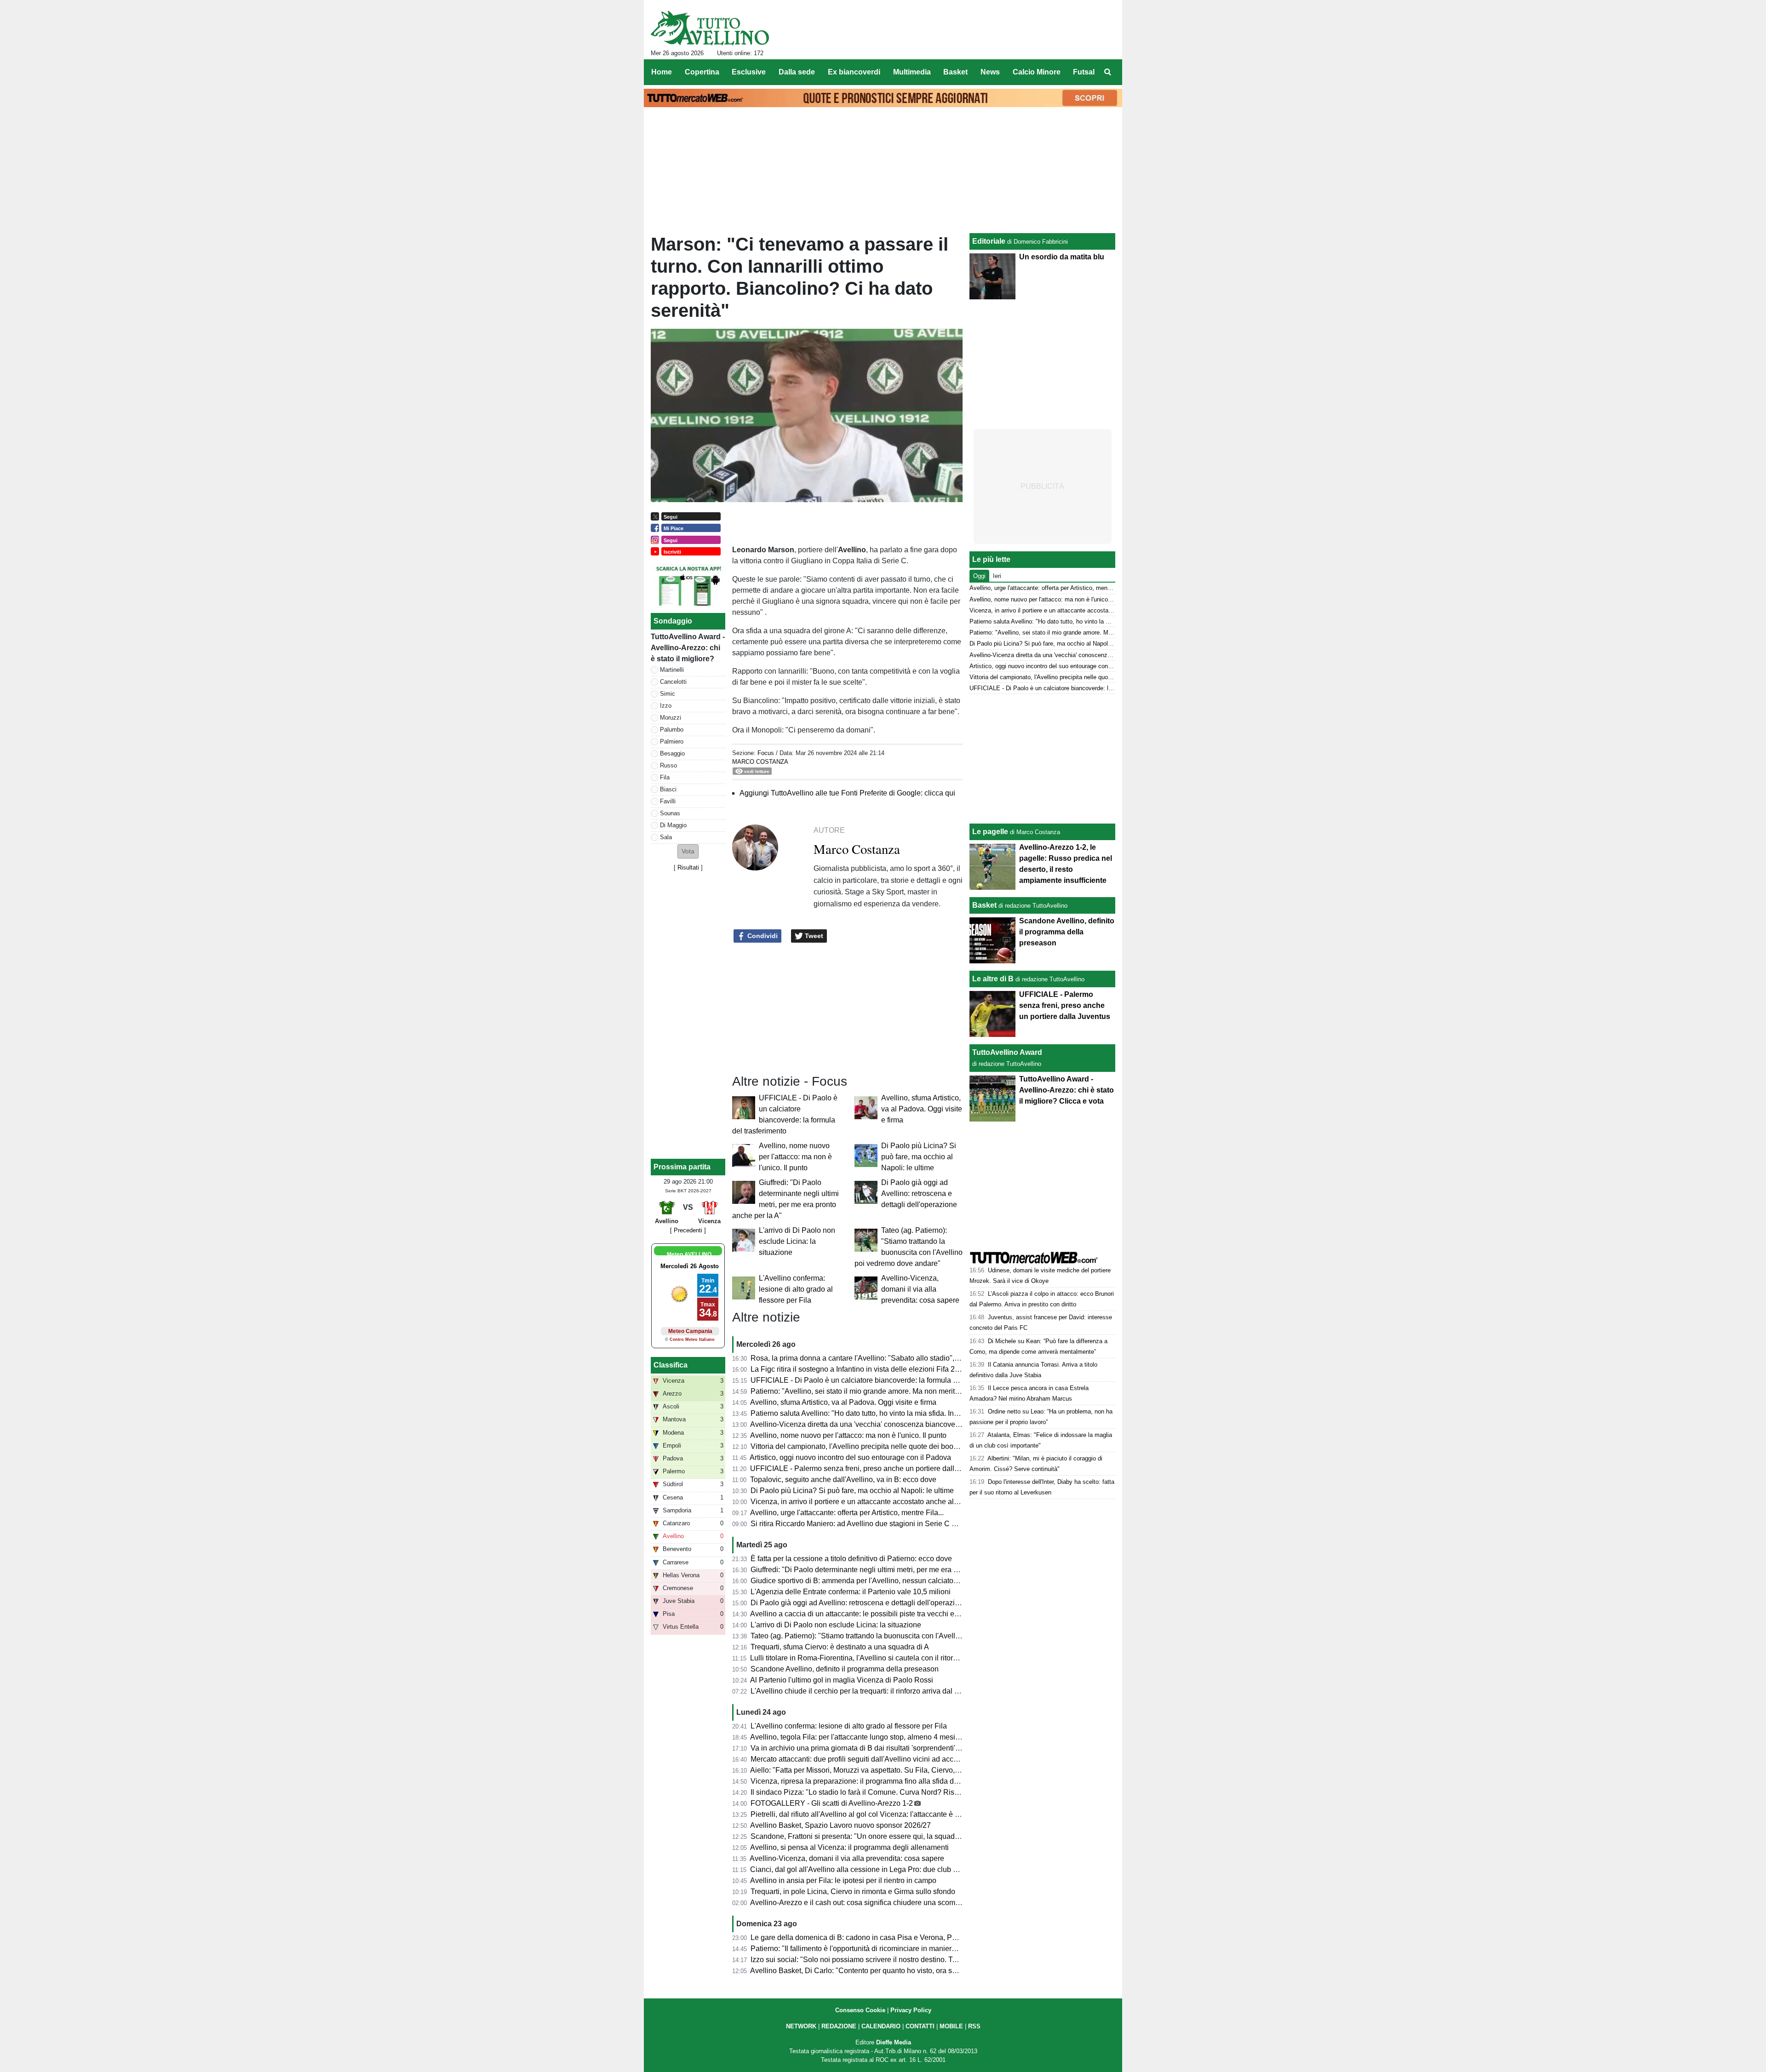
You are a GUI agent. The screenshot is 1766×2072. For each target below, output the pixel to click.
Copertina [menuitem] (702, 72)
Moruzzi (671, 718)
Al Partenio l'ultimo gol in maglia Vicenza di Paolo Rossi (842, 1680)
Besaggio (672, 753)
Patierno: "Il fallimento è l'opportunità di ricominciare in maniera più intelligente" (879, 1949)
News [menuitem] (990, 72)
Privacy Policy (911, 2010)
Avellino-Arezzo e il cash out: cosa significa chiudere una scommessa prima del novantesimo (901, 1903)
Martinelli (672, 670)
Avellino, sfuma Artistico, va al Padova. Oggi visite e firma (922, 1109)
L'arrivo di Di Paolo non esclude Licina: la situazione (797, 1241)
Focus (766, 753)
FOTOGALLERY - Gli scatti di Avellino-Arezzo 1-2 (832, 1803)
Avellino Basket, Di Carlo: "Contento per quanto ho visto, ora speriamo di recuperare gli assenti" (906, 1971)
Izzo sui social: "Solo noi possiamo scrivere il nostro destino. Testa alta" (866, 1960)
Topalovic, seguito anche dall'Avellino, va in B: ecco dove (843, 1480)
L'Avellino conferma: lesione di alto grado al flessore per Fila (796, 1289)
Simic (668, 694)
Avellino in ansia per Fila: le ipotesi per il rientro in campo (843, 1880)
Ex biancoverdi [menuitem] (854, 72)
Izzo (666, 706)
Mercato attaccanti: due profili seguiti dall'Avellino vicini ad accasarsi (862, 1759)
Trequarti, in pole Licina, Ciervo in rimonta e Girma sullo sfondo (853, 1892)
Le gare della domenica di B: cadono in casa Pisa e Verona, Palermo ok (867, 1937)
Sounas (670, 813)
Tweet (813, 936)
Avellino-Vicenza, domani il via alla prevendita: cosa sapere (920, 1289)
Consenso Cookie (860, 2010)
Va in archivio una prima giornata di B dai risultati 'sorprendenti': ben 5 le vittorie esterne (893, 1748)
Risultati (688, 867)
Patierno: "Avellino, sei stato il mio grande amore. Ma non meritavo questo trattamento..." (894, 1391)
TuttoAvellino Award (1007, 1052)
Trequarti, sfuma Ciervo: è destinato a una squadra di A (840, 1647)
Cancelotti (673, 682)
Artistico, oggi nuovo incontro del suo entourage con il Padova (850, 1457)
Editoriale (989, 241)
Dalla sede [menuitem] (797, 72)
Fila (665, 777)
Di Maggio (673, 825)
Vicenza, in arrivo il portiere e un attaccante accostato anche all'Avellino (867, 1502)
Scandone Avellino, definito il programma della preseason (845, 1669)
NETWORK (801, 2026)
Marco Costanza (760, 762)
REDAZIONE (839, 2026)
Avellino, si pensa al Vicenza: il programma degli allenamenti (849, 1847)
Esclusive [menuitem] (749, 72)
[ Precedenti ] (688, 1230)
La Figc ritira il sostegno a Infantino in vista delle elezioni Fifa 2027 (859, 1369)
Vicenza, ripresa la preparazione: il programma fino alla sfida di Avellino (867, 1781)
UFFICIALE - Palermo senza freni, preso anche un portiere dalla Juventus (870, 1468)
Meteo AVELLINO (689, 1254)
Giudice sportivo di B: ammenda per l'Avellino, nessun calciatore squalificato (875, 1581)
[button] (688, 851)
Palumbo (672, 730)
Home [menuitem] (662, 72)
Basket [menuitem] (955, 72)
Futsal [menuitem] (1084, 72)
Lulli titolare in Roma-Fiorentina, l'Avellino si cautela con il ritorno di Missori (872, 1658)
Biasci (668, 789)
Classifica (671, 1365)
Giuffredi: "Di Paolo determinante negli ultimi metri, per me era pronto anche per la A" (888, 1570)
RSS (974, 2026)
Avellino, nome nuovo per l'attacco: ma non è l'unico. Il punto (795, 1157)
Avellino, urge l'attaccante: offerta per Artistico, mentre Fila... (847, 1513)
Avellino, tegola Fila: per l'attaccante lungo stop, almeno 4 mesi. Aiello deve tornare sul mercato (905, 1737)
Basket (984, 905)
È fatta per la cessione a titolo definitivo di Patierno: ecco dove (851, 1559)
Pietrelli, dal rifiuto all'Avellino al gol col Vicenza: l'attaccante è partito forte (871, 1814)
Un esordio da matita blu (1062, 257)
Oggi (979, 576)
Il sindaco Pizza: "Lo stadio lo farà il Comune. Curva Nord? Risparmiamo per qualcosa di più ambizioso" (920, 1792)
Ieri (997, 576)
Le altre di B (993, 979)
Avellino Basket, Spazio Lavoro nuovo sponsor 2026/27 (840, 1825)
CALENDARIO (881, 2026)
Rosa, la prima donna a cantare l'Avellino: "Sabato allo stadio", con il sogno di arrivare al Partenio (909, 1358)
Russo (668, 765)
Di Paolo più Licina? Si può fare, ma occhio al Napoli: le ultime (919, 1157)
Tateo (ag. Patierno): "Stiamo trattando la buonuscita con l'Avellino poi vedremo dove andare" (902, 1636)
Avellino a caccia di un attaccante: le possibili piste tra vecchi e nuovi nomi (871, 1614)
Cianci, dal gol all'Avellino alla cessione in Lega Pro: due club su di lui (864, 1869)
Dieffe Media (894, 2042)
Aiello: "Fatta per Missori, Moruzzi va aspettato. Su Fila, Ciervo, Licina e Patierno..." (885, 1770)
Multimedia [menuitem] (912, 72)
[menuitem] (1107, 72)
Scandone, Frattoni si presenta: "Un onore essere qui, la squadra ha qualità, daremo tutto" (896, 1836)
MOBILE (951, 2026)
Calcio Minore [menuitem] (1037, 72)
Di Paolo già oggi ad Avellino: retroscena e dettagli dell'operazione (919, 1193)
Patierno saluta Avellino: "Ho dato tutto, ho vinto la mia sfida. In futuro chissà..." (878, 1413)
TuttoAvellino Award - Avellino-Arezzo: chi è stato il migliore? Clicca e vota (1066, 1090)
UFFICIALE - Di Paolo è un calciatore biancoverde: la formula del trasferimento (879, 1380)
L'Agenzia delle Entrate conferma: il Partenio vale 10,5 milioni (851, 1592)
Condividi (762, 936)
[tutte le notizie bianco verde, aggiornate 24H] (710, 28)
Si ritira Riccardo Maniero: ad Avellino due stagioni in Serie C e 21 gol (864, 1524)
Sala (666, 837)
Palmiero (672, 741)
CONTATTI (920, 2026)
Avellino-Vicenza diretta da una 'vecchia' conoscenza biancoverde (858, 1424)
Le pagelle (990, 832)
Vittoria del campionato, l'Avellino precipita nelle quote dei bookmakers (866, 1446)
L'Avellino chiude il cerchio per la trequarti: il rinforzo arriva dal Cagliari (865, 1691)
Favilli (668, 801)
